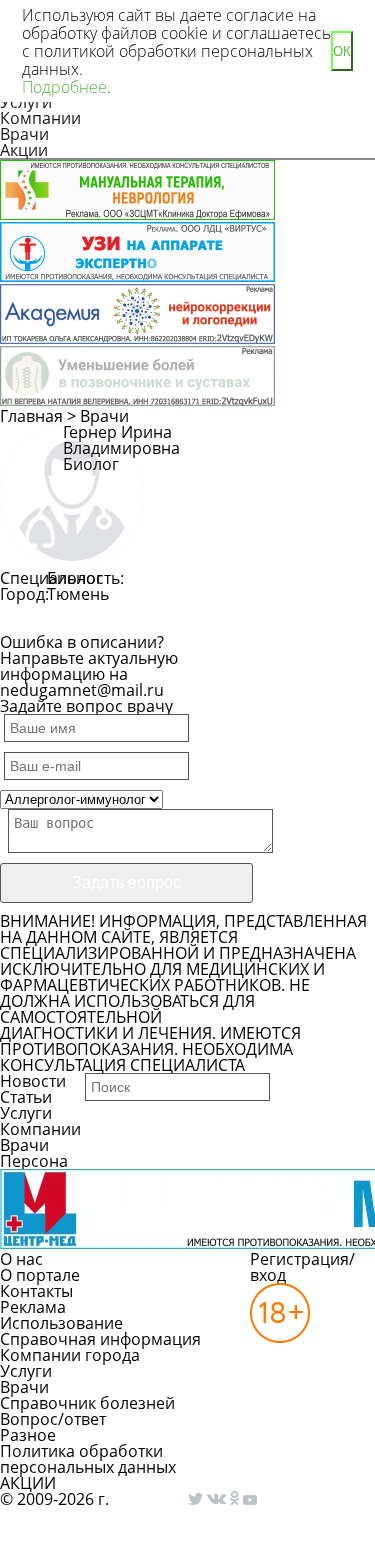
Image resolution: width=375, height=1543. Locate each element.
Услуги (26, 1113)
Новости (33, 1081)
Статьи (26, 1097)
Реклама (33, 1307)
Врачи (24, 134)
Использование (61, 1323)
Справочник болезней (87, 1403)
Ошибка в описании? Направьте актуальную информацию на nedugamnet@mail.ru (89, 666)
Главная (31, 416)
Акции (24, 150)
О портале (40, 1275)
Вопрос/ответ (53, 1419)
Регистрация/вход (302, 1267)
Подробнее (64, 87)
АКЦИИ (28, 1483)
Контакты (36, 1291)
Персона (34, 1161)
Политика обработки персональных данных (88, 1459)
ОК (342, 51)
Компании (40, 118)
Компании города (70, 1355)
